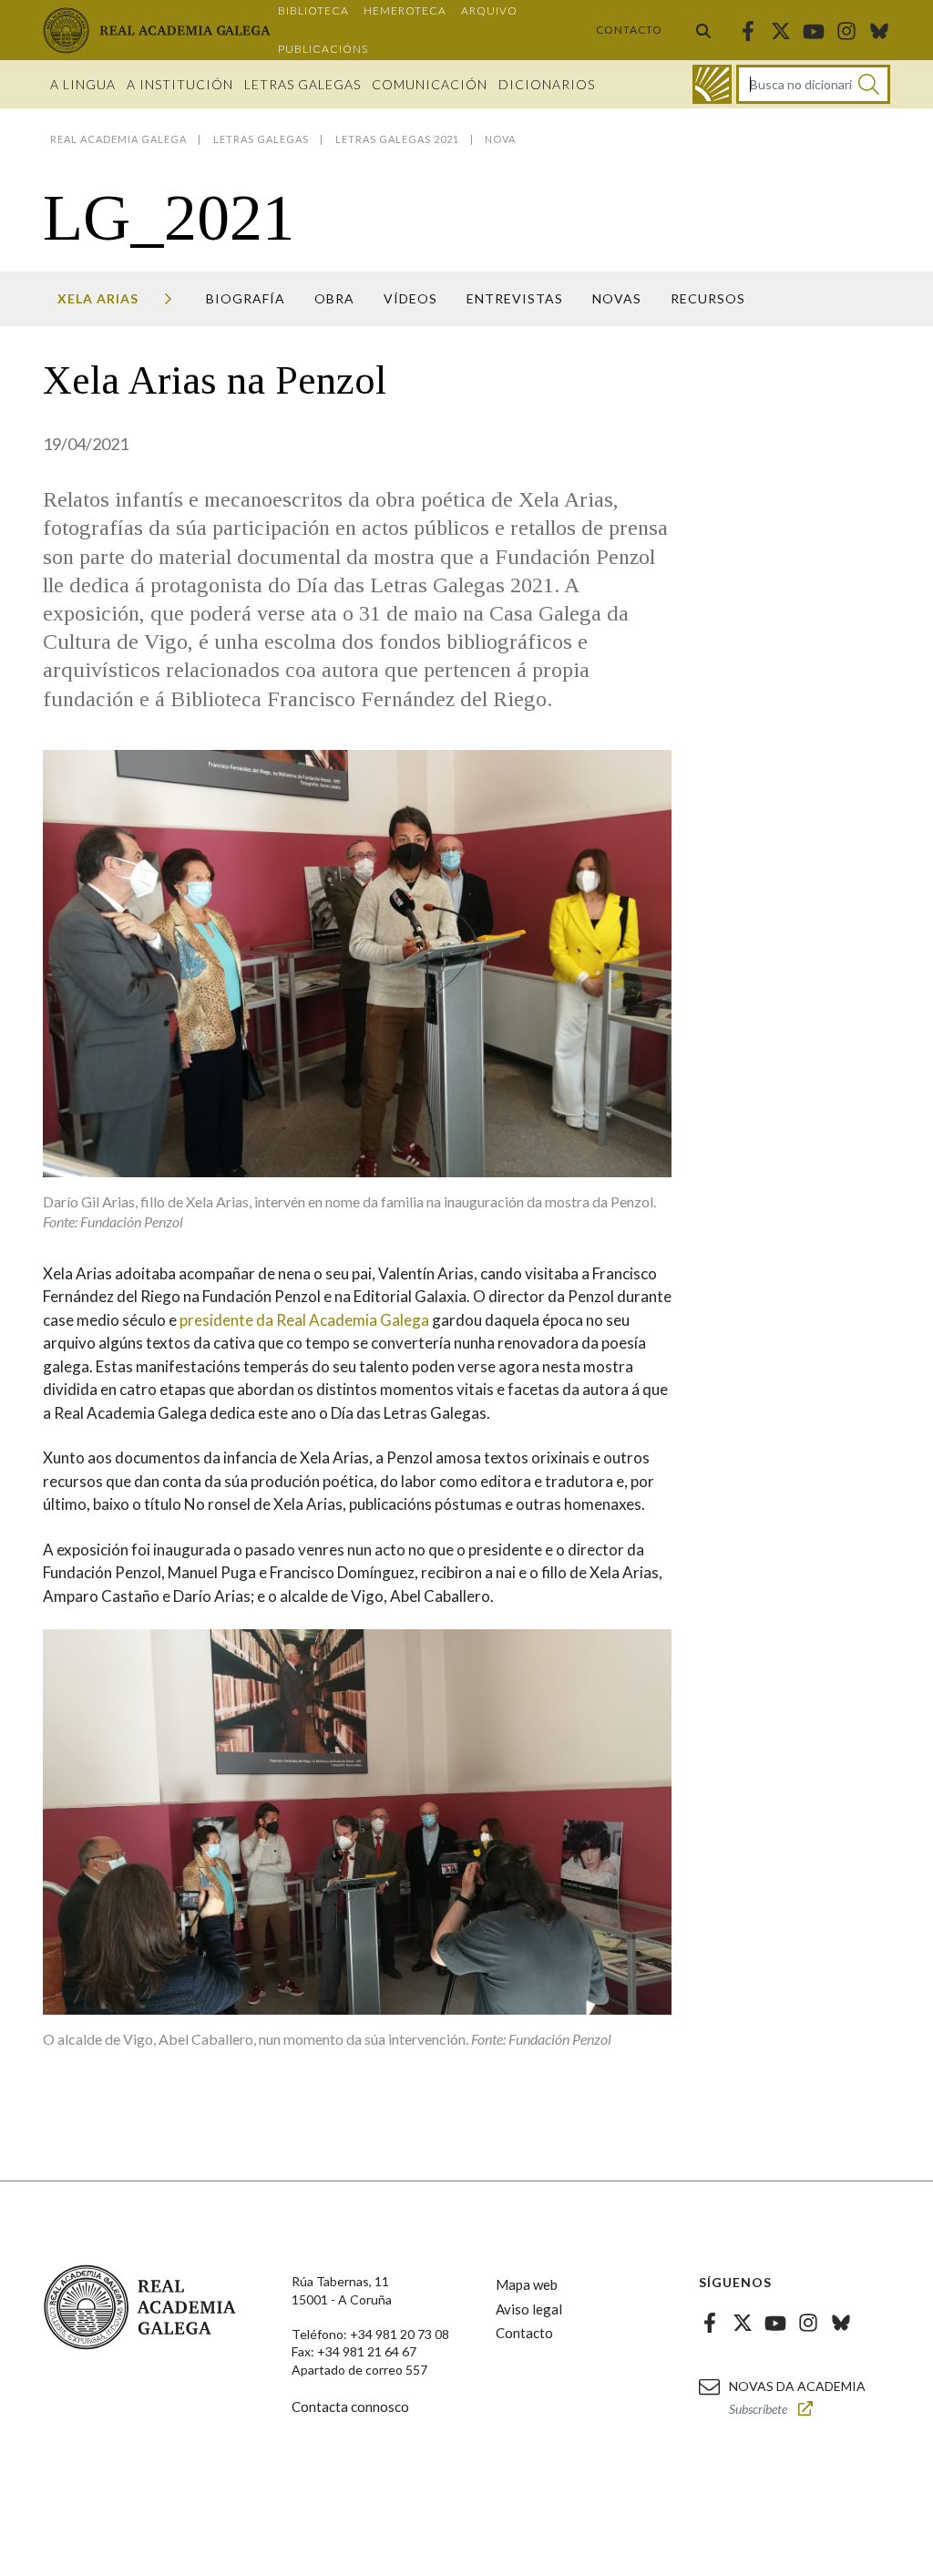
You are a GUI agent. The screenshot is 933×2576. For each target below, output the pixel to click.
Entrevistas (515, 298)
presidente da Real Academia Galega (303, 1320)
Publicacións (323, 49)
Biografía (246, 298)
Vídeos (410, 298)
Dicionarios (547, 84)
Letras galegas (302, 84)
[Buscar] (703, 30)
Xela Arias (98, 298)
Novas (617, 298)
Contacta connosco (350, 2407)
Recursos (708, 298)
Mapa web (527, 2284)
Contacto (629, 30)
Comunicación (430, 84)
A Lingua (83, 84)
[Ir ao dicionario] (712, 84)
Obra (334, 298)
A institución (180, 84)
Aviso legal (529, 2309)
